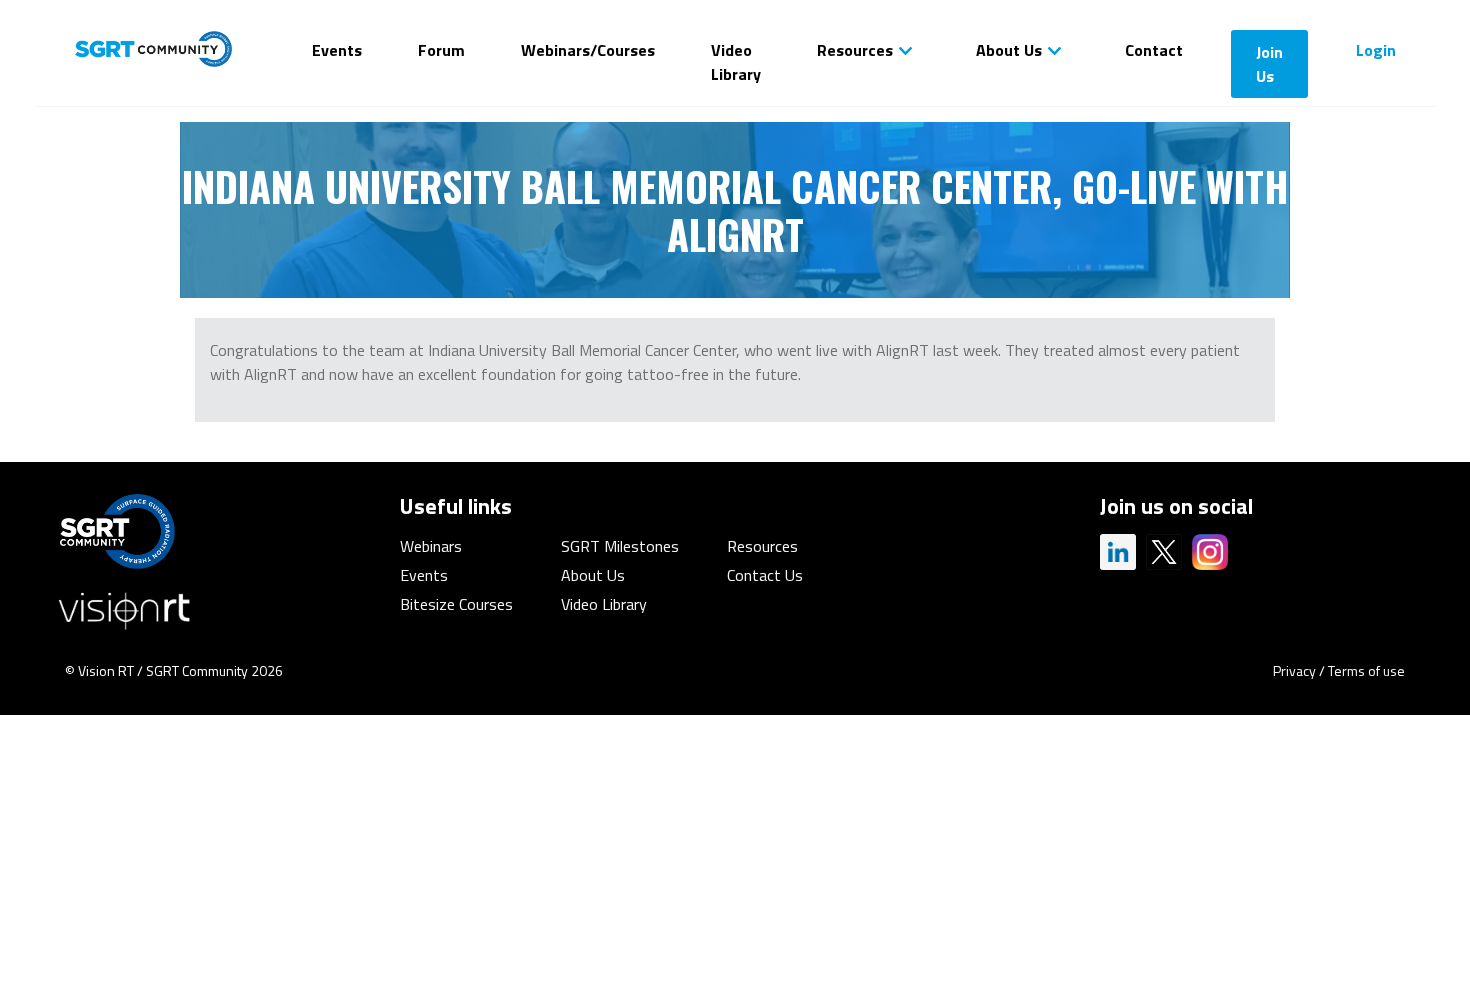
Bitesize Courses (456, 604)
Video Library (736, 62)
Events (337, 50)
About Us (1009, 50)
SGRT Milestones (620, 546)
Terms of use (1366, 670)
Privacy (1294, 670)
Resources (855, 50)
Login (1376, 50)
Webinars (431, 546)
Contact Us (765, 575)
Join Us (1269, 64)
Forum (441, 50)
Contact (1154, 50)
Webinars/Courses (588, 50)
